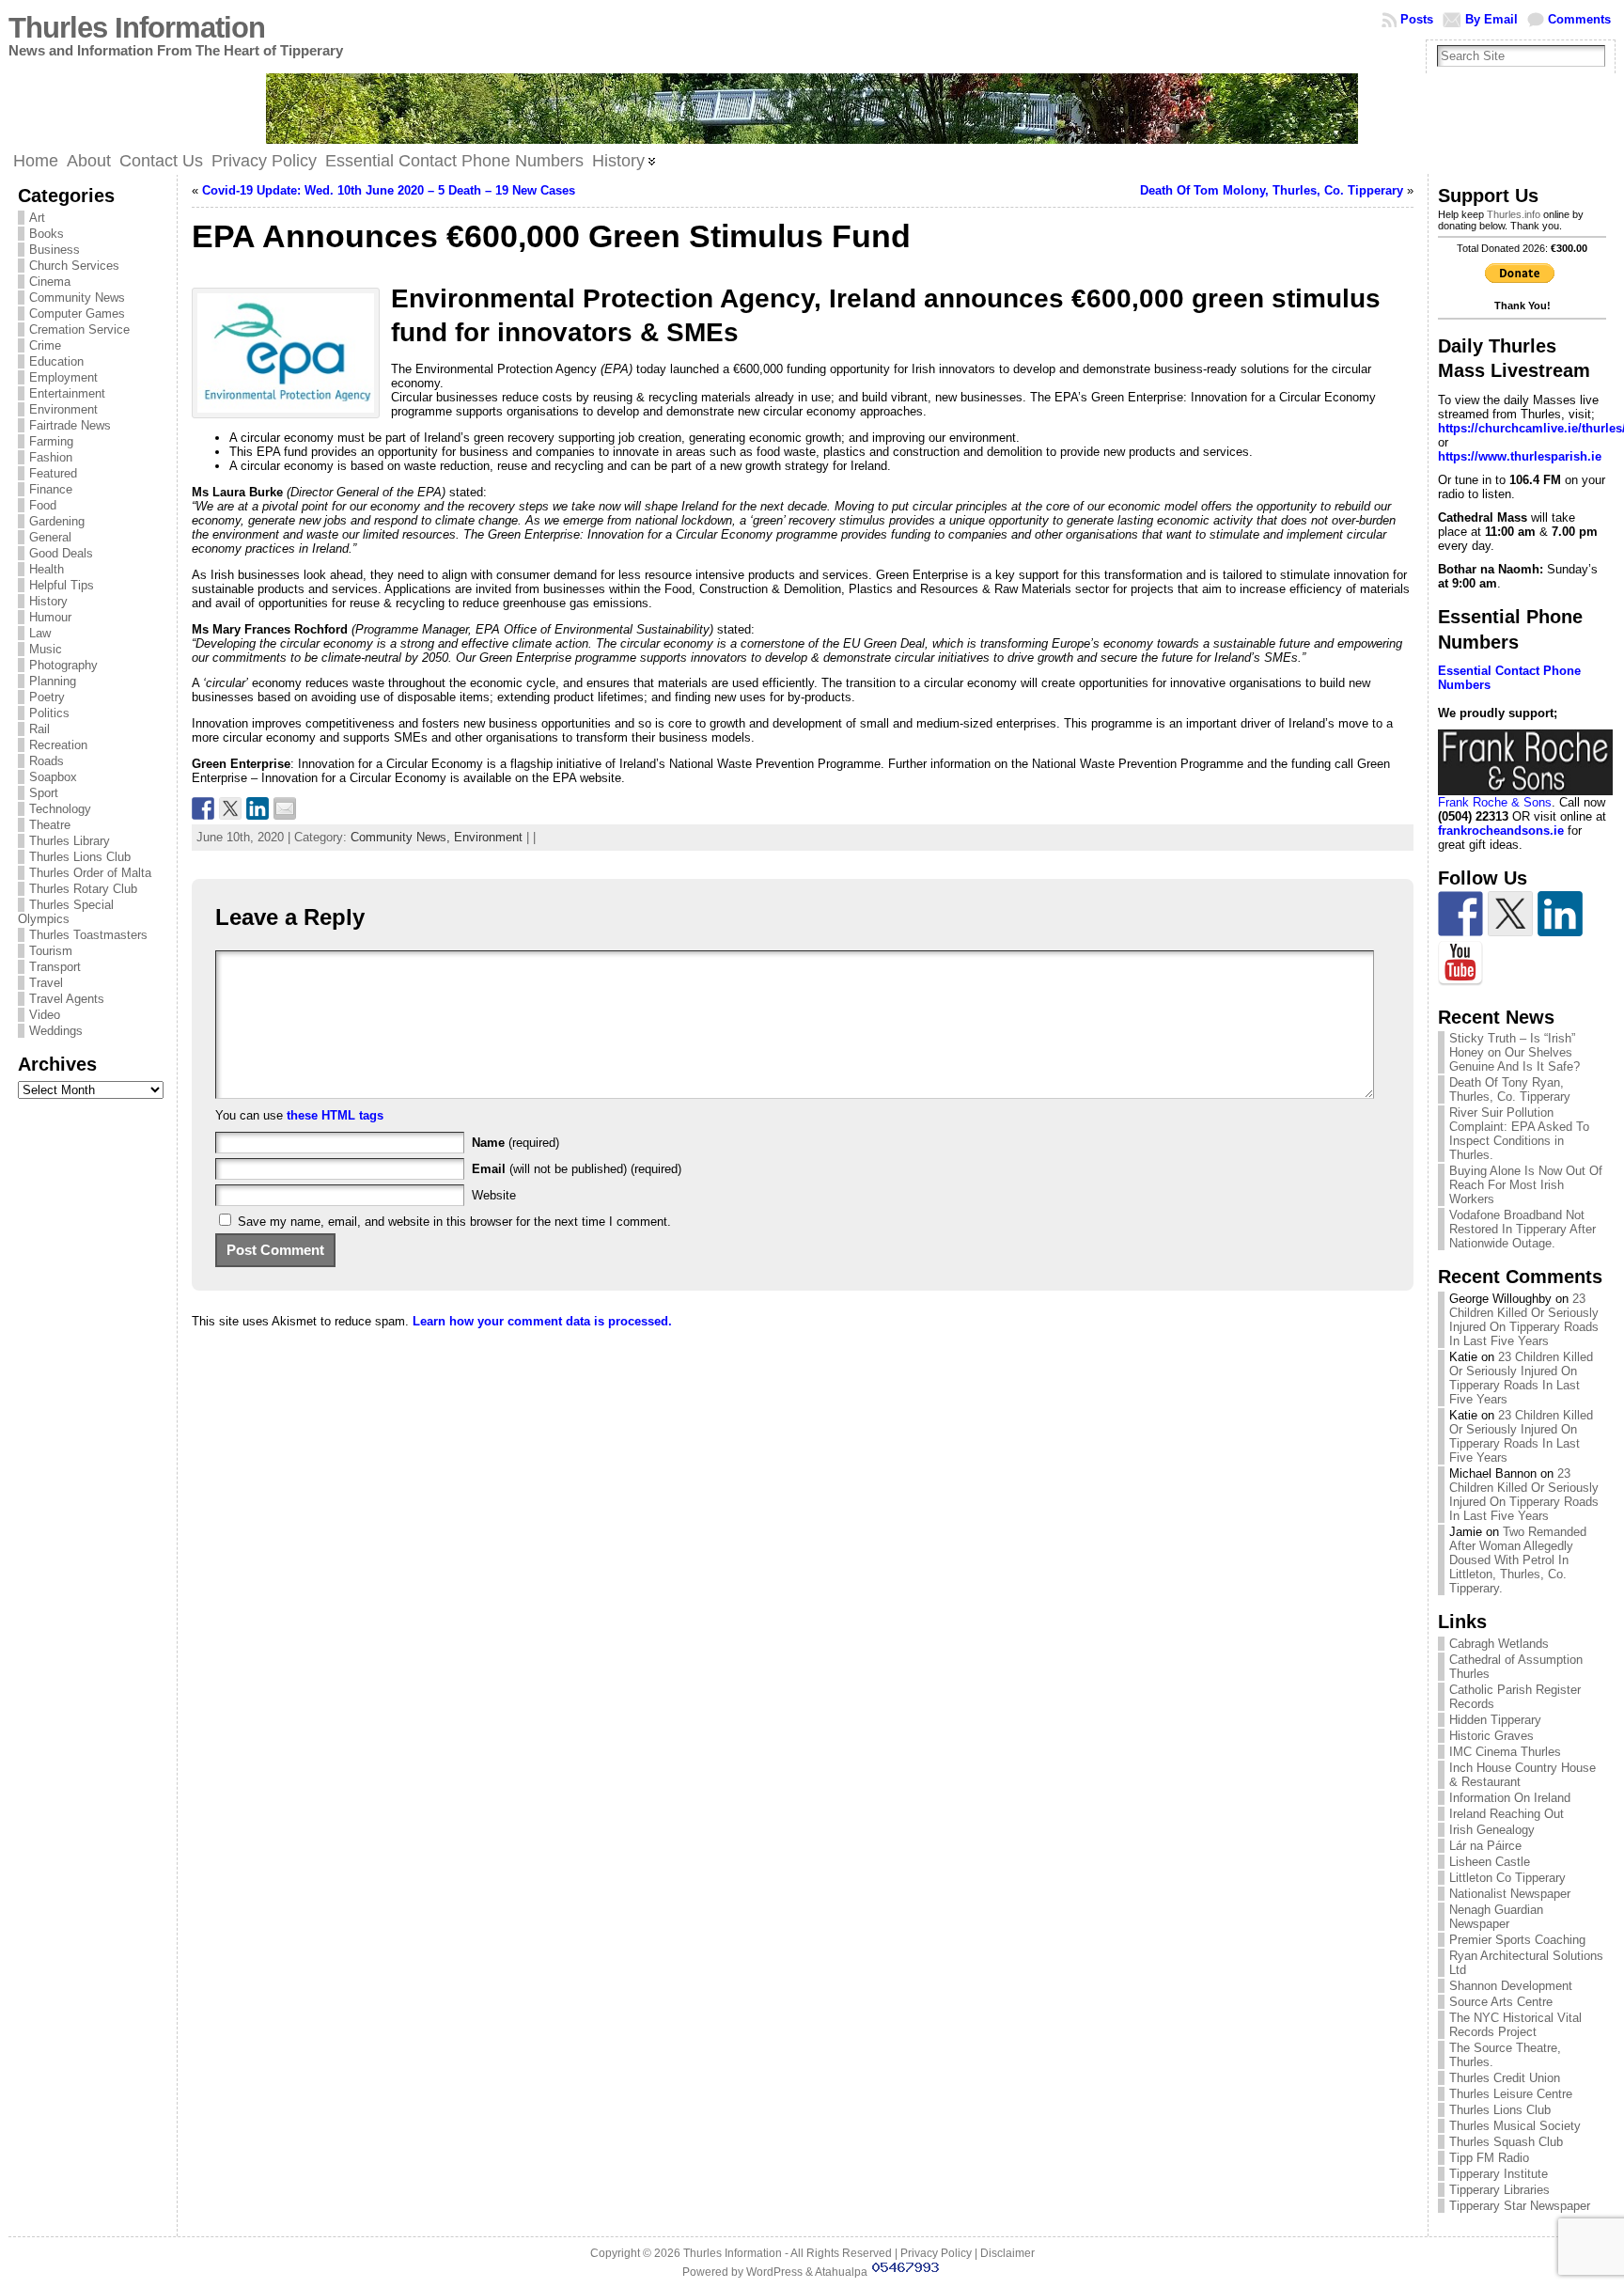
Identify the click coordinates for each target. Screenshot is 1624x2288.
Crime (45, 345)
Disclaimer (1007, 2253)
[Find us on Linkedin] (1560, 914)
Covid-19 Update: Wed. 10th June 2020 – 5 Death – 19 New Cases (389, 190)
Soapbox (53, 777)
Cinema (50, 282)
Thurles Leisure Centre (1511, 2094)
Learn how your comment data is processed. (542, 1321)
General (50, 537)
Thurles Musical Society (1515, 2126)
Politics (49, 713)
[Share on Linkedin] (258, 808)
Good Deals (61, 553)
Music (46, 649)
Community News (77, 298)
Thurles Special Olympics (66, 912)
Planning (53, 681)
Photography (63, 665)
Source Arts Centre (1501, 2002)
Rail (39, 729)
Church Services (74, 266)
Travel (46, 983)
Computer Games (77, 313)
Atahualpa (841, 2272)
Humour (50, 617)
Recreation (58, 745)
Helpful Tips (62, 585)
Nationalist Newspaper (1510, 1894)
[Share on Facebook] (203, 808)
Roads (47, 761)
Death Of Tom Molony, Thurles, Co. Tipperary (1272, 190)
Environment (63, 409)
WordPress (774, 2272)
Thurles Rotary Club (83, 889)
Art (37, 218)
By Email (1491, 19)
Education (56, 361)
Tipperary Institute (1499, 2174)
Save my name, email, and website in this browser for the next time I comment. (454, 1222)
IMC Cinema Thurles (1505, 1752)
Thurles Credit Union (1505, 2078)
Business (55, 250)
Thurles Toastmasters (88, 935)
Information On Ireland (1510, 1798)
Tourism (51, 951)
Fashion (51, 457)
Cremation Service (79, 329)
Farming (51, 441)
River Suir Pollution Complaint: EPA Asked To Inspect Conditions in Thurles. (1519, 1134)
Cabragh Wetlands (1499, 1644)
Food (43, 505)
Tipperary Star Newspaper (1520, 2206)
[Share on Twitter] (230, 808)
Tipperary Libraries (1499, 2190)
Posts (1417, 19)
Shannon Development (1511, 1986)
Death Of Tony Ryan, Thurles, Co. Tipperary (1510, 1089)
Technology (60, 809)
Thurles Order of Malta (90, 873)
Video (45, 1015)
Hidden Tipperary (1495, 1720)
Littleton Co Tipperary (1507, 1878)
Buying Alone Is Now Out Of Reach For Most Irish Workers (1526, 1185)
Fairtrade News (70, 425)
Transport (55, 967)
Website (494, 1195)
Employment (63, 377)
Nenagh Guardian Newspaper (1496, 1917)
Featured (53, 473)
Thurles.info (1514, 214)
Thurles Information (137, 28)
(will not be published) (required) (577, 1169)
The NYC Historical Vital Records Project (1515, 2025)
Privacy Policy (936, 2253)
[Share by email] (285, 808)
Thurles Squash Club (1506, 2142)
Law (40, 633)
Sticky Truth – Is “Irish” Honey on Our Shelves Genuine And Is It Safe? (1515, 1052)
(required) (515, 1143)
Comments (1579, 19)
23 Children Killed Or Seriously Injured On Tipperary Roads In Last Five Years (1524, 1320)
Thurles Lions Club (80, 857)
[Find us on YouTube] (1460, 964)
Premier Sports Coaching (1517, 1940)
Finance (51, 489)
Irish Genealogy (1492, 1830)
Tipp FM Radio (1489, 2158)
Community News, (402, 837)
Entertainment (67, 393)
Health (47, 569)
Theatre (50, 825)
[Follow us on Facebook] (1460, 914)
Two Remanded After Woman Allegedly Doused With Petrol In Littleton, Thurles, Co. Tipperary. (1518, 1560)
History (48, 601)
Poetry (47, 697)
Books (47, 234)
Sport (44, 793)
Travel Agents (67, 999)
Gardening (57, 521)
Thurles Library (70, 841)
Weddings (56, 1031)
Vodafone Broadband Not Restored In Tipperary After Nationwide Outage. (1522, 1229)
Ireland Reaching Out (1507, 1814)
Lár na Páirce (1485, 1846)
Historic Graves (1491, 1736)
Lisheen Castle (1490, 1862)
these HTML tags (335, 1115)
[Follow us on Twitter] (1510, 914)
